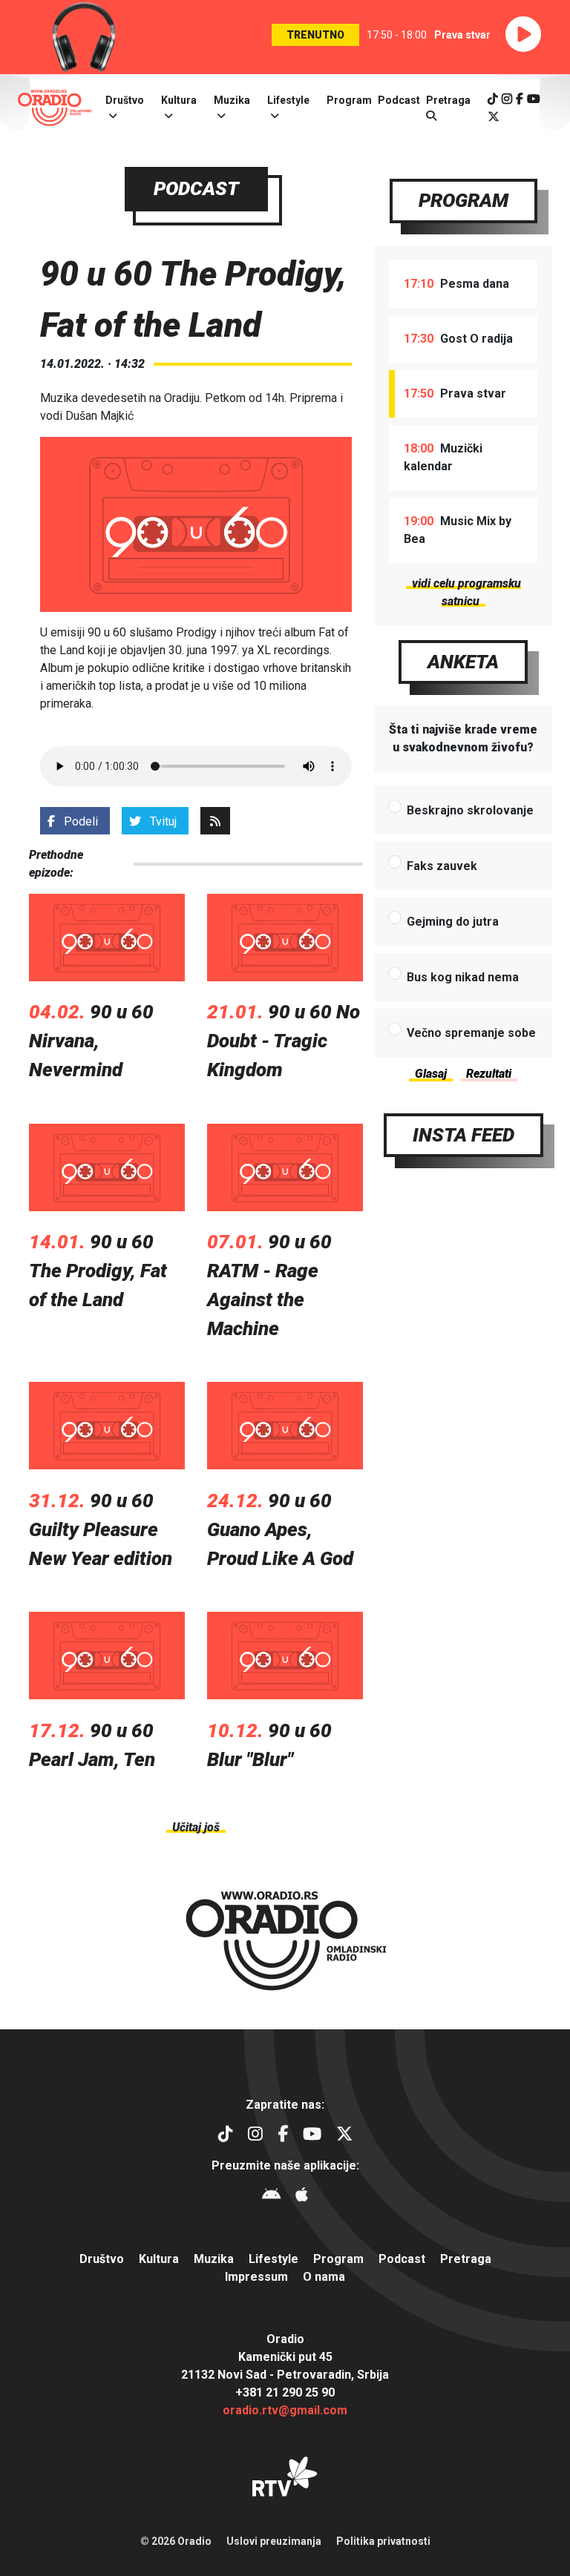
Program (349, 100)
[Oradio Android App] (271, 2197)
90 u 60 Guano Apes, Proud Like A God (280, 1529)
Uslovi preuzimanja (274, 2541)
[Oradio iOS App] (302, 2197)
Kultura (179, 100)
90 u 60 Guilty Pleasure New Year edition (101, 1529)
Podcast (399, 100)
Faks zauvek (442, 866)
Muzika (232, 100)
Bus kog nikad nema (463, 977)
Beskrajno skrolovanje (470, 810)
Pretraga (466, 2259)
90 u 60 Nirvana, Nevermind (91, 1041)
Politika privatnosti (383, 2541)
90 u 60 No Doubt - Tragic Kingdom (284, 1041)
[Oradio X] (494, 117)
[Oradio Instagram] (507, 99)
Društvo (125, 100)
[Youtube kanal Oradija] (534, 99)
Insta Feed (463, 1135)
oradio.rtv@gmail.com (285, 2410)
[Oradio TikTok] (493, 99)
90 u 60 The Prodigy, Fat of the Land (98, 1271)
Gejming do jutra (453, 922)
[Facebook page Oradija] (520, 99)
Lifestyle (288, 100)
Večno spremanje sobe (471, 1033)
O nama (324, 2277)
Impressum (256, 2277)
